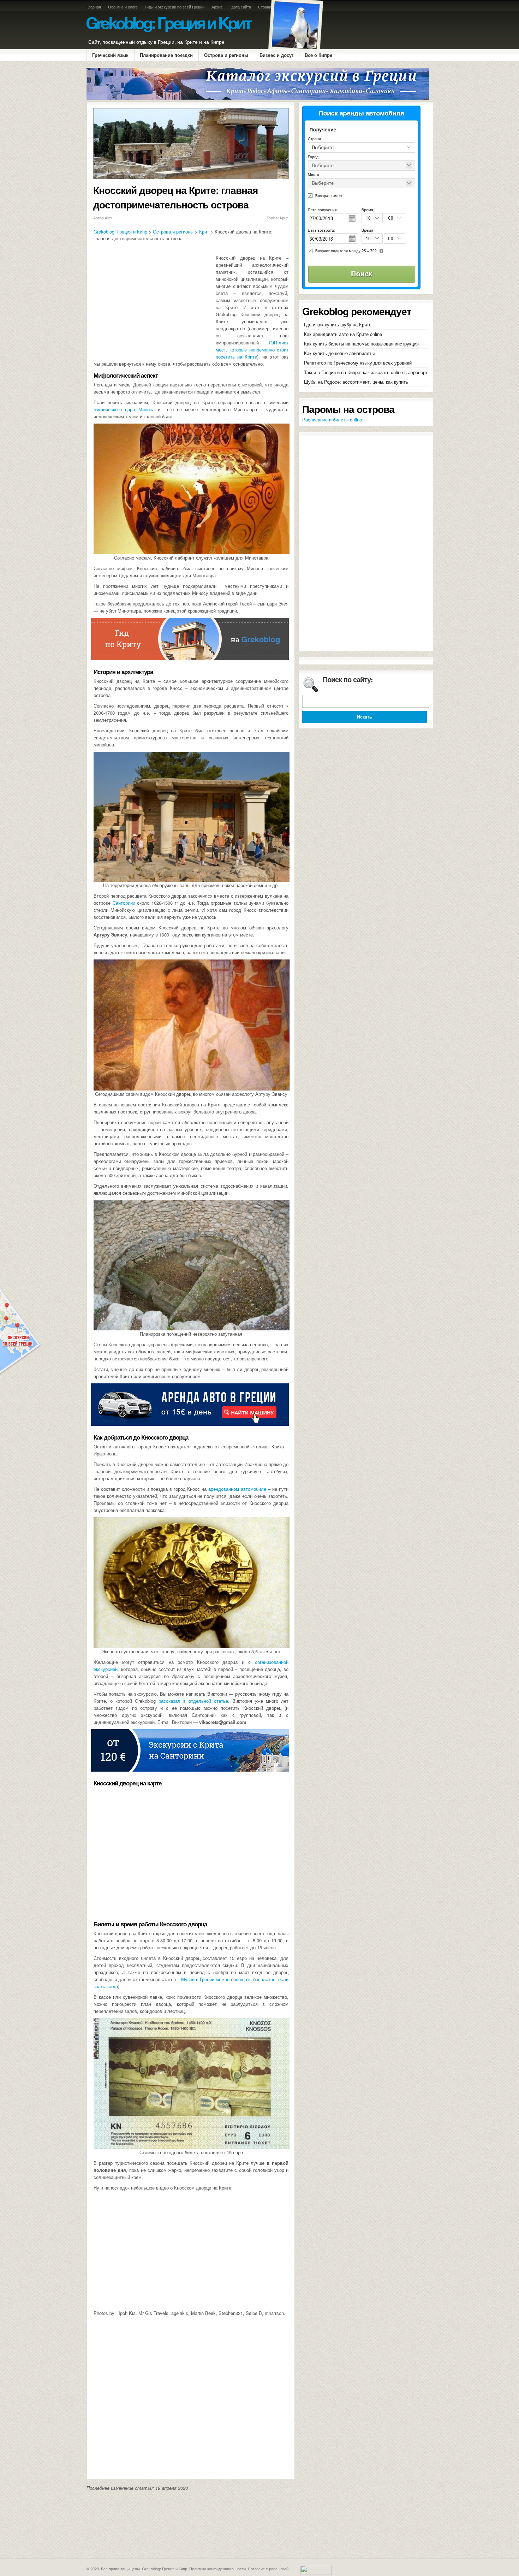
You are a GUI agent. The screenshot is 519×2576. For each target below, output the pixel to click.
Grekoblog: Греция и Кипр (120, 232)
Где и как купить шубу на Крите (338, 324)
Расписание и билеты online (332, 420)
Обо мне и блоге (123, 7)
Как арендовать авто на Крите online (343, 334)
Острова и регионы (226, 55)
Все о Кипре (318, 55)
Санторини (124, 903)
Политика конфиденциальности (217, 2569)
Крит (284, 218)
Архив (217, 7)
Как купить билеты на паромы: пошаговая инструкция (361, 344)
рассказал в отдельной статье (193, 1701)
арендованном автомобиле (237, 1489)
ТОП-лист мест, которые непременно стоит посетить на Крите (252, 350)
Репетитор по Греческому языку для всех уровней (358, 363)
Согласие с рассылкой (268, 2569)
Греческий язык (110, 55)
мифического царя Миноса (124, 409)
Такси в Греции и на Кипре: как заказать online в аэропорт (366, 372)
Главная (94, 7)
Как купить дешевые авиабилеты (339, 353)
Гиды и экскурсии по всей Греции (175, 7)
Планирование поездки (166, 55)
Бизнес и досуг (276, 55)
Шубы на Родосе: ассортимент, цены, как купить (356, 382)
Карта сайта (240, 7)
